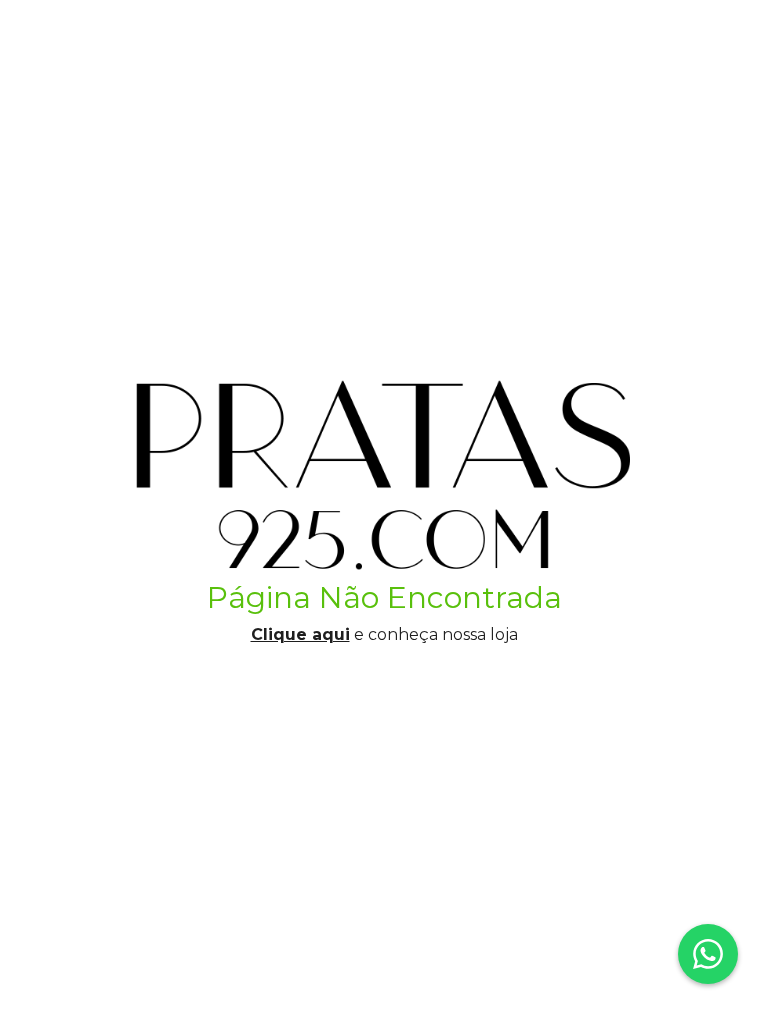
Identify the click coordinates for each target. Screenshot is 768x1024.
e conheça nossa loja (384, 634)
